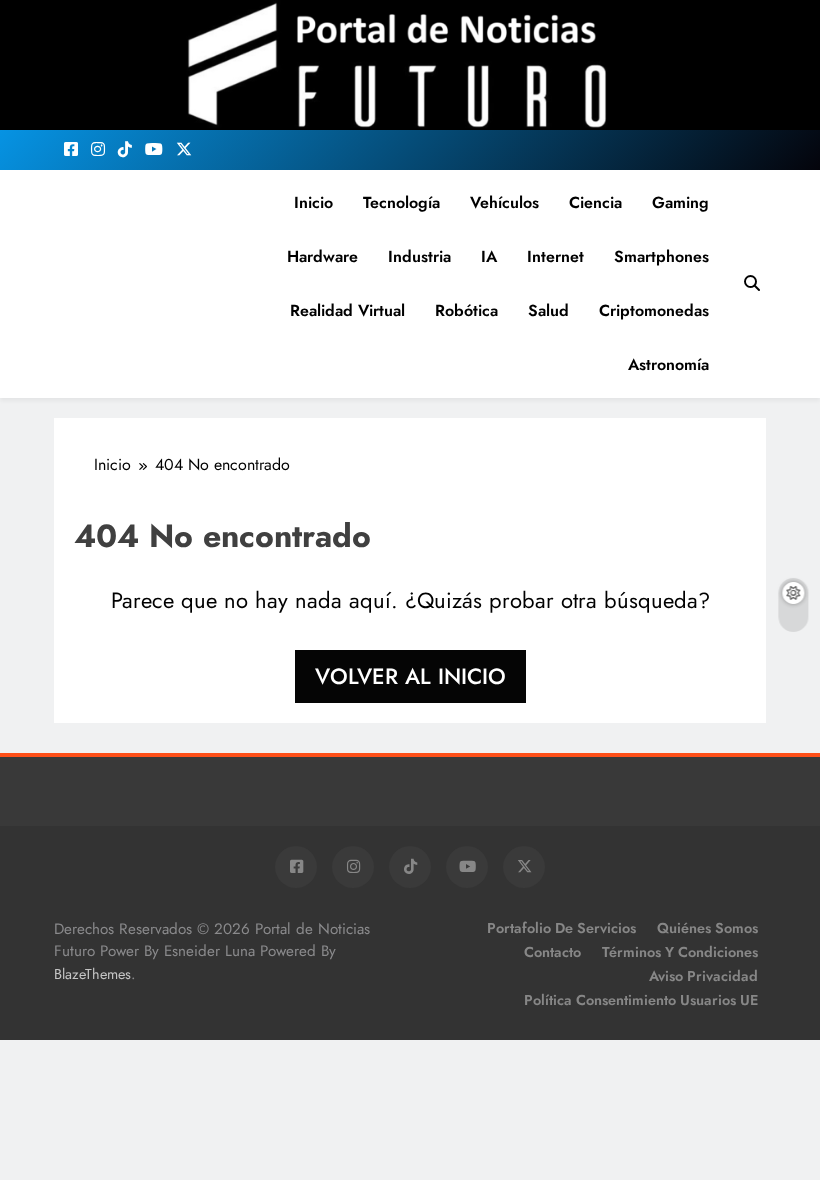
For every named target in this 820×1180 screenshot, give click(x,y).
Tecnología (401, 202)
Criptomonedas (654, 310)
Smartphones (661, 256)
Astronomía (668, 364)
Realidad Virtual (347, 310)
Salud (548, 310)
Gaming (680, 202)
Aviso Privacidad (703, 976)
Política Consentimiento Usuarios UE (641, 1000)
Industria (419, 256)
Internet (555, 256)
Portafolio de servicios (561, 928)
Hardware (322, 256)
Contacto (552, 952)
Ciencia (595, 202)
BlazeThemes (92, 974)
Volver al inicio (410, 676)
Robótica (466, 310)
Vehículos (504, 202)
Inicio (313, 202)
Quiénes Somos (707, 928)
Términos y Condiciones (680, 952)
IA (489, 256)
